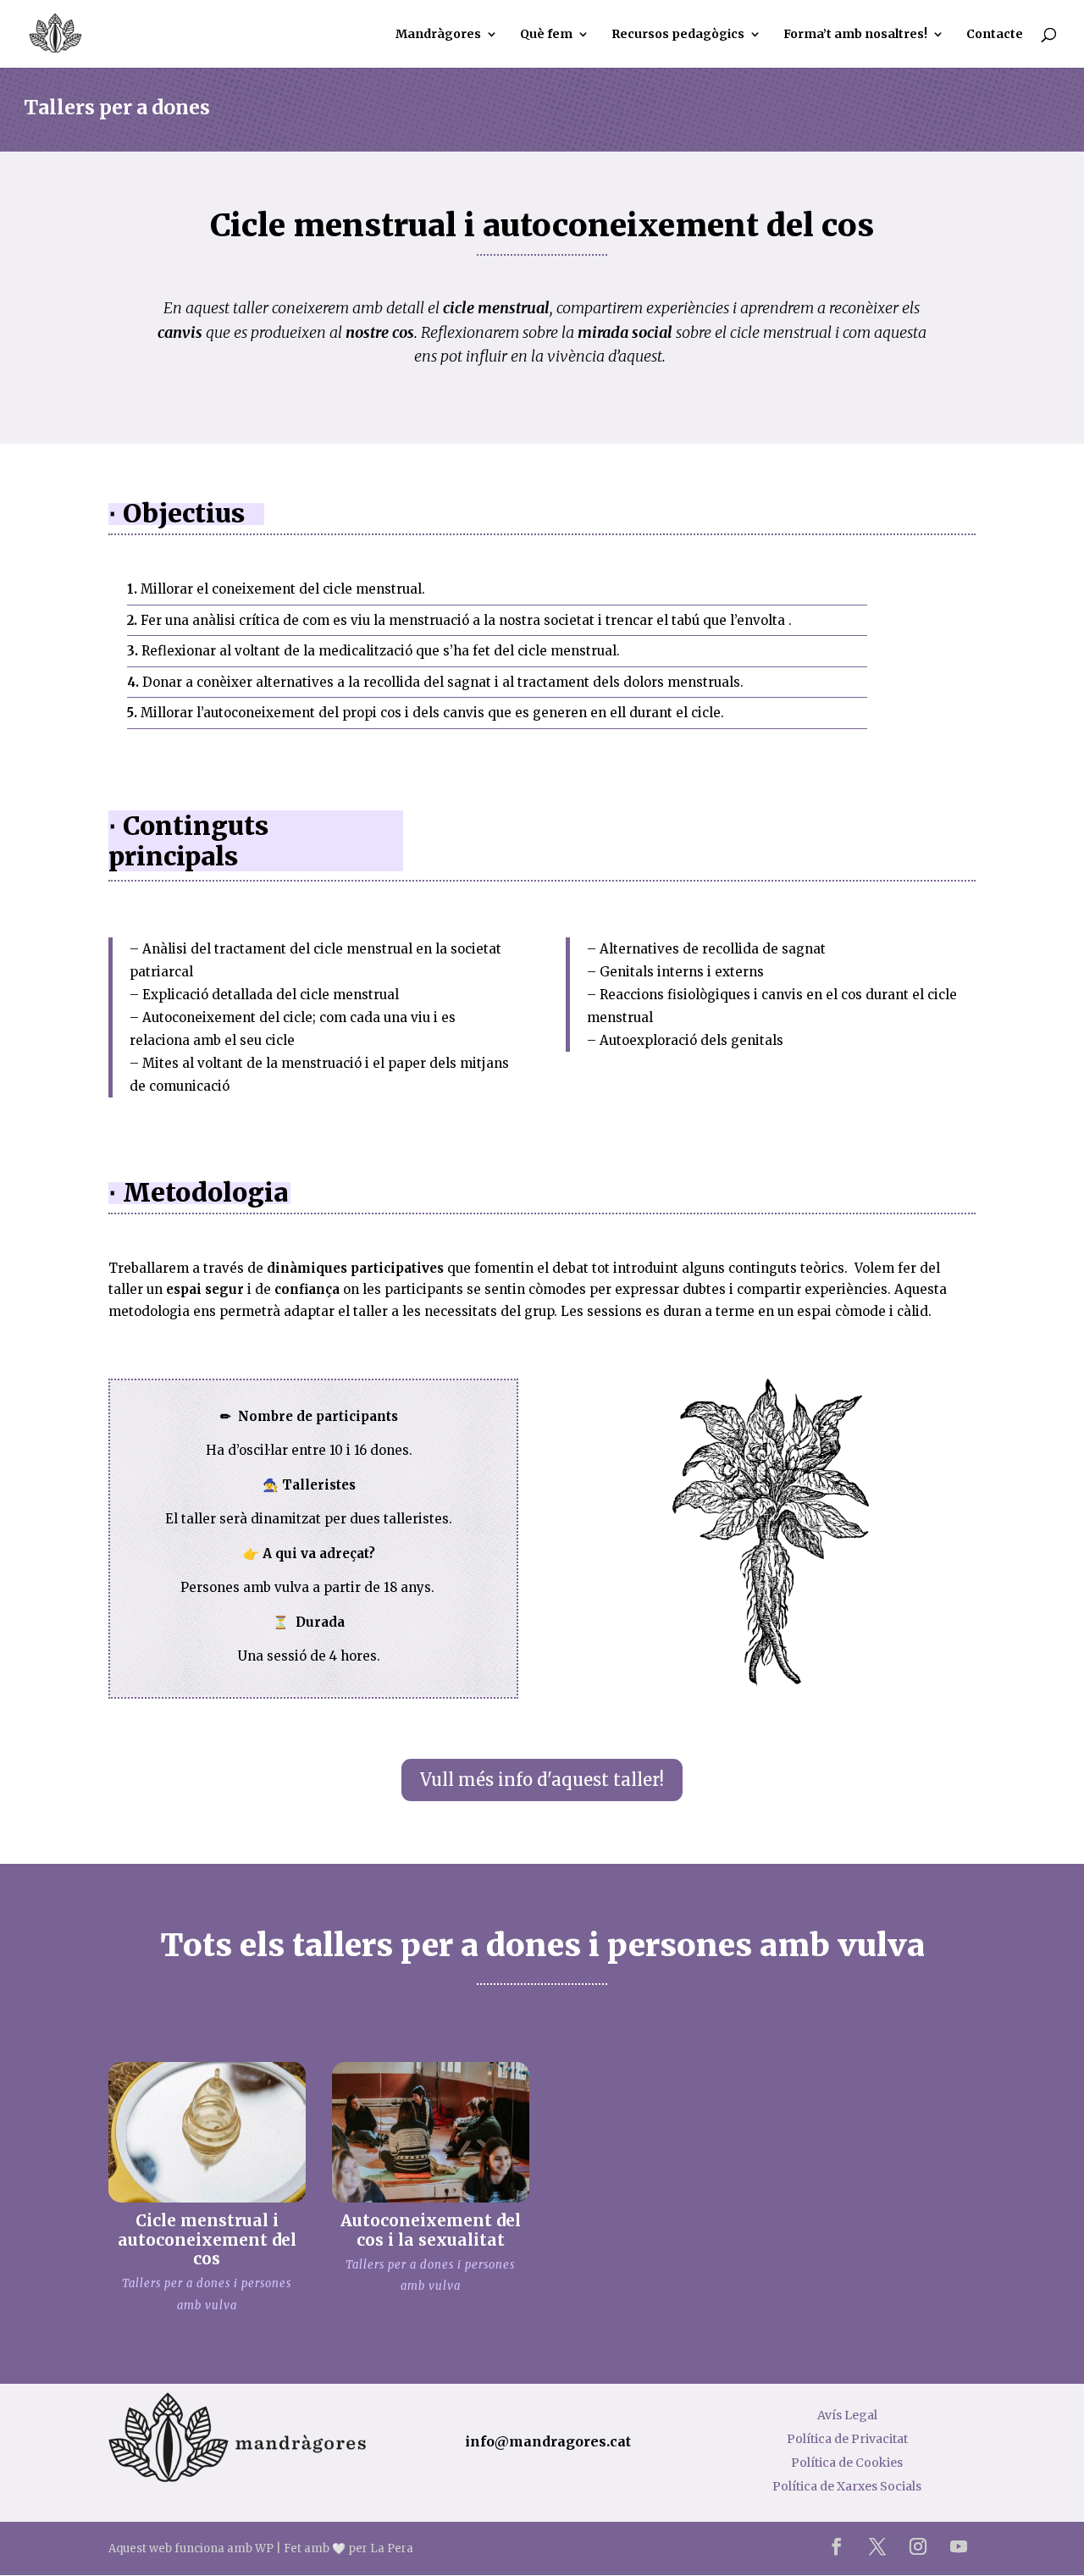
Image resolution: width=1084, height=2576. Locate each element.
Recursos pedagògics (678, 35)
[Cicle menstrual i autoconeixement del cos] (207, 2132)
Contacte (995, 35)
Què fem (546, 35)
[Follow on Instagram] (918, 2546)
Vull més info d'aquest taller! (542, 1780)
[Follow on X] (877, 2546)
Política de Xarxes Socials (847, 2486)
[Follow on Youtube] (959, 2546)
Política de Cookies (847, 2463)
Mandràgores (438, 35)
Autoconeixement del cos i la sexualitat (431, 2230)
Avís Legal (847, 2415)
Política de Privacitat (847, 2439)
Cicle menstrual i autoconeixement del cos (207, 2240)
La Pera (392, 2548)
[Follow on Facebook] (837, 2546)
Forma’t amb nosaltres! (855, 35)
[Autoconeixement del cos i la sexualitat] (431, 2132)
